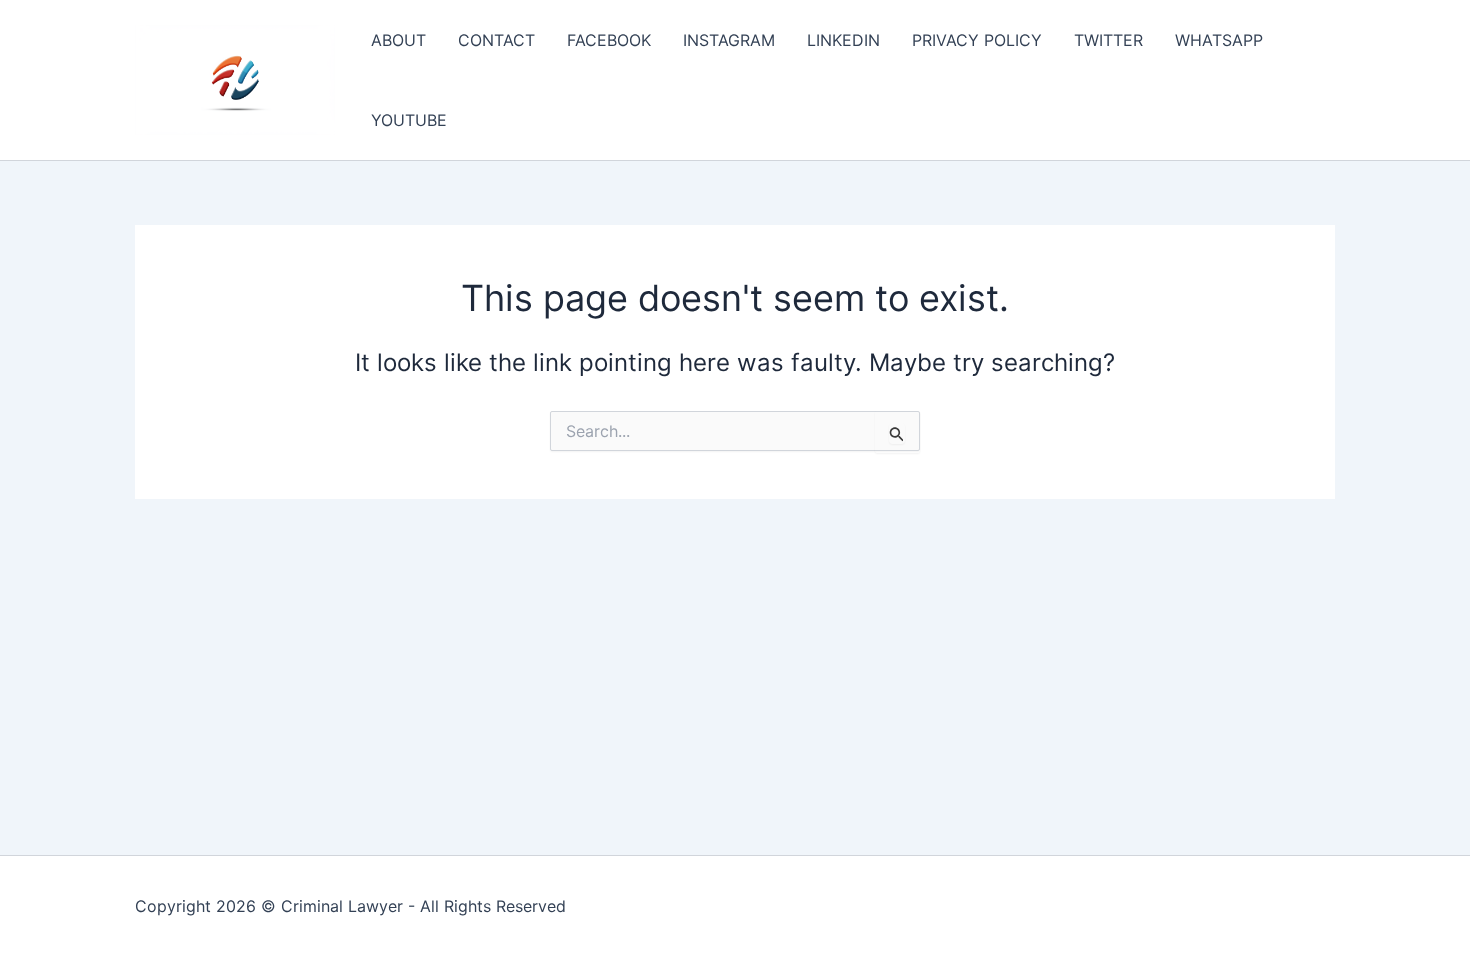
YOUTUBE (409, 120)
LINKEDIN (843, 40)
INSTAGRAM (729, 40)
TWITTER (1108, 40)
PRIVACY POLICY (977, 40)
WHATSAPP (1219, 40)
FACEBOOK (609, 40)
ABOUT (398, 40)
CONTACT (496, 40)
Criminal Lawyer (342, 906)
